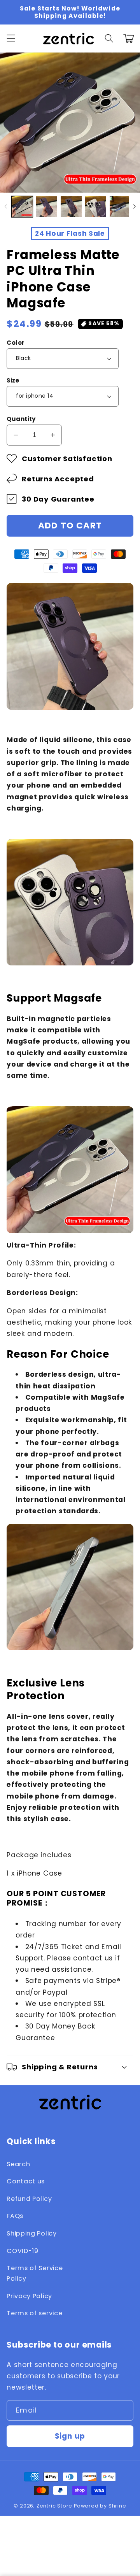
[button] (11, 38)
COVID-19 (23, 2251)
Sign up (70, 2436)
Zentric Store (54, 2506)
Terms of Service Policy (35, 2273)
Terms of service (34, 2313)
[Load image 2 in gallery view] (47, 207)
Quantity (21, 419)
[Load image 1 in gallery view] (22, 207)
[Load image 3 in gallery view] (71, 207)
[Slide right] (134, 207)
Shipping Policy (31, 2233)
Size (13, 380)
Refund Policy (29, 2199)
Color (16, 343)
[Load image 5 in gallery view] (120, 207)
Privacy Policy (29, 2296)
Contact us (26, 2181)
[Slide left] (6, 207)
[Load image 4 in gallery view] (96, 207)
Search (18, 2164)
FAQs (15, 2216)
